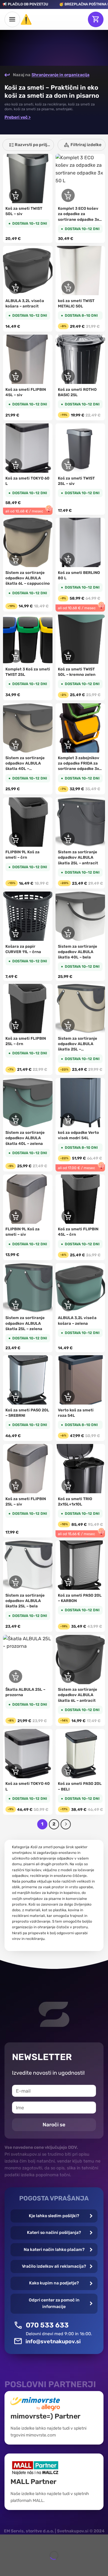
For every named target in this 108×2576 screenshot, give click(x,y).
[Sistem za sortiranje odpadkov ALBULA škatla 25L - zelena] (28, 1288)
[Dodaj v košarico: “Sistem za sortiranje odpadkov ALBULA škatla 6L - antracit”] (68, 1676)
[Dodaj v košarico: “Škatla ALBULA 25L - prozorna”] (16, 1676)
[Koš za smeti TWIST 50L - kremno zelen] (80, 639)
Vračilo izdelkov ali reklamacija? (54, 2266)
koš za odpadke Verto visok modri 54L (78, 1135)
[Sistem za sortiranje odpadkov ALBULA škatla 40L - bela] (80, 916)
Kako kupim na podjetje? (54, 2283)
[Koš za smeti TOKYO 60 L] (28, 448)
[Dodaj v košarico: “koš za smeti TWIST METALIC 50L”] (68, 287)
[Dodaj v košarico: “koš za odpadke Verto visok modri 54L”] (68, 1119)
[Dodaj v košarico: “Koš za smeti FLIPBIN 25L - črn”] (16, 1025)
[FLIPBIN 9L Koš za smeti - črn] (28, 822)
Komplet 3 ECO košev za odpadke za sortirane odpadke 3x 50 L (78, 214)
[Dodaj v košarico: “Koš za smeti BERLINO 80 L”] (68, 559)
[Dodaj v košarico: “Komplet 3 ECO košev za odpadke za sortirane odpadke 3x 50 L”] (68, 195)
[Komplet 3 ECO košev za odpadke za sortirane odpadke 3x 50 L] (80, 179)
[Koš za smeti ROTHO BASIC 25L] (80, 359)
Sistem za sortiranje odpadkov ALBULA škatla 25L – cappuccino (78, 1044)
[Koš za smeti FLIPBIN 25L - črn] (28, 1009)
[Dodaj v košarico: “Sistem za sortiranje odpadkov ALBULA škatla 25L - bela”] (16, 1582)
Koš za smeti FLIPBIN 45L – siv (26, 392)
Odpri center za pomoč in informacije (54, 2303)
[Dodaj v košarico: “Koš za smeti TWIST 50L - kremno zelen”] (68, 656)
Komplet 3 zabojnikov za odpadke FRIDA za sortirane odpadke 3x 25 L (79, 764)
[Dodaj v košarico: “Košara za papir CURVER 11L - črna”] (16, 933)
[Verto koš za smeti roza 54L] (80, 1380)
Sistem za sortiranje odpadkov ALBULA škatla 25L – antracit (78, 857)
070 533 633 (47, 2325)
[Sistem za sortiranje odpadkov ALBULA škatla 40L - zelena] (28, 1103)
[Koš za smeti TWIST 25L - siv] (80, 448)
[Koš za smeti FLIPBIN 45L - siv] (28, 359)
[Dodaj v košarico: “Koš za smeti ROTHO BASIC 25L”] (68, 376)
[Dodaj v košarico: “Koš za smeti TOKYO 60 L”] (16, 465)
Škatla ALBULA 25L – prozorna (25, 1692)
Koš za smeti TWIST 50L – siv (24, 211)
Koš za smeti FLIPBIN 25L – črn (26, 1041)
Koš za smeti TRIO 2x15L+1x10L (75, 1501)
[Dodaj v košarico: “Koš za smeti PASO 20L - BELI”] (68, 1771)
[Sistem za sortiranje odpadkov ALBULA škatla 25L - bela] (28, 1565)
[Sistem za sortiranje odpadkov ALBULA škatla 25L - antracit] (80, 822)
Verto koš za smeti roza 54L (76, 1413)
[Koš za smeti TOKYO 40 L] (28, 1754)
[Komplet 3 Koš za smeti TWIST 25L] (28, 639)
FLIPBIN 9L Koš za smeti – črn (22, 855)
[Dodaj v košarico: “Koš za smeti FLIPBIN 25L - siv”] (16, 1485)
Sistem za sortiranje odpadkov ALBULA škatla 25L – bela (25, 1601)
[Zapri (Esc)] (6, 2540)
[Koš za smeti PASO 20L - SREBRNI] (28, 1380)
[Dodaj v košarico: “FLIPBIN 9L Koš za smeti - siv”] (16, 1216)
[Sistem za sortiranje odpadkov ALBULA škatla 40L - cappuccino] (28, 728)
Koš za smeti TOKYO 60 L (27, 481)
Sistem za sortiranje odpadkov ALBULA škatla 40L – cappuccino (25, 764)
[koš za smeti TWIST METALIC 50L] (80, 271)
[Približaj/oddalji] (22, 2540)
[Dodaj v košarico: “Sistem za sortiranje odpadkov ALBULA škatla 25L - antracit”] (68, 839)
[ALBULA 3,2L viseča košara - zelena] (80, 1288)
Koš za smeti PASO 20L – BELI (80, 1786)
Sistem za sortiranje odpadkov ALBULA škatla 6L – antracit (78, 1695)
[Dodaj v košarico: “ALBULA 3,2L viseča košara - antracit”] (16, 287)
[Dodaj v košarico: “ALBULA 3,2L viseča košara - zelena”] (68, 1305)
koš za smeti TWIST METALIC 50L (76, 303)
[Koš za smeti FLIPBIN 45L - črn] (80, 1199)
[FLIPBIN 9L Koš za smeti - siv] (28, 1199)
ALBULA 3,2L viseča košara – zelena (77, 1320)
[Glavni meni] (12, 19)
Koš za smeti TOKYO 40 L (28, 1786)
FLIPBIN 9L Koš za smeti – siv (22, 1232)
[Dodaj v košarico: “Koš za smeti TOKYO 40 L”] (16, 1771)
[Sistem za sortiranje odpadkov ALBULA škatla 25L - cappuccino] (80, 1009)
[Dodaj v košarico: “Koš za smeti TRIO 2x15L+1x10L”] (68, 1485)
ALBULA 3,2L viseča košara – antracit (25, 303)
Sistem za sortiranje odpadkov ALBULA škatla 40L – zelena (25, 1138)
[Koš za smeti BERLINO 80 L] (80, 542)
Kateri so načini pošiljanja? (54, 2233)
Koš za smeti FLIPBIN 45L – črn (78, 1232)
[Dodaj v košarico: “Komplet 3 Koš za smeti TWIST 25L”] (16, 656)
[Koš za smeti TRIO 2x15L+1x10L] (80, 1469)
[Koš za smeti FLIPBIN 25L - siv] (28, 1469)
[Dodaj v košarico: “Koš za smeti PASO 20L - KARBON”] (68, 1582)
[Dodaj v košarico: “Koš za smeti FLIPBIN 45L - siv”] (16, 376)
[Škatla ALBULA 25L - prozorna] (28, 1660)
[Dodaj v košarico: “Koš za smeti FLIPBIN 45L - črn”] (68, 1216)
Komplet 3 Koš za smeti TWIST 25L (28, 672)
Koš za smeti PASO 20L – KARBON (80, 1598)
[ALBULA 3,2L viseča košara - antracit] (28, 271)
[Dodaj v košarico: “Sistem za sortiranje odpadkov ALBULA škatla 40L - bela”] (68, 933)
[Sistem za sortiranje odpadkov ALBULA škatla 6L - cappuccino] (28, 542)
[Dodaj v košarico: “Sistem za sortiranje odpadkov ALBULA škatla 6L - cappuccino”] (16, 559)
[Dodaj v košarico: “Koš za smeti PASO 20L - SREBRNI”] (16, 1397)
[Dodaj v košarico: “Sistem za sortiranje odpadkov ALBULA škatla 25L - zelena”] (16, 1305)
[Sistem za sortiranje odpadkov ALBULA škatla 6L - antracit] (80, 1660)
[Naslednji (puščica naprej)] (22, 2566)
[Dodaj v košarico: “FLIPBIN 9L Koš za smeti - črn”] (16, 839)
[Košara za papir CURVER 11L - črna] (28, 916)
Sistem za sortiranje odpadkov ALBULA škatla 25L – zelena (25, 1323)
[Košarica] (96, 19)
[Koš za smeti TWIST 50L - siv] (28, 179)
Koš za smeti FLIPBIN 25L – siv (26, 1501)
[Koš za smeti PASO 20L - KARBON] (80, 1565)
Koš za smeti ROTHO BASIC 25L (77, 392)
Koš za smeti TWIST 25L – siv (76, 481)
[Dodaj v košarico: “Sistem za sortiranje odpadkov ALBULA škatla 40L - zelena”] (16, 1119)
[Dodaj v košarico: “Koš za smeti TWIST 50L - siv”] (16, 195)
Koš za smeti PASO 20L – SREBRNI (27, 1413)
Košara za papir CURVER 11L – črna (23, 949)
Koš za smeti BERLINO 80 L (79, 575)
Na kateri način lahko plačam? (54, 2250)
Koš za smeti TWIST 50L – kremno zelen (77, 672)
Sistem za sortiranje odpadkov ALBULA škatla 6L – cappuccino (28, 578)
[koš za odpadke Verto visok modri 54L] (80, 1103)
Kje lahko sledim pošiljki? (54, 2216)
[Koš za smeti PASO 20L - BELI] (80, 1754)
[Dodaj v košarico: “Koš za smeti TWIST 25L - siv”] (68, 465)
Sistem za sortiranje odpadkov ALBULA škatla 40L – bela (78, 952)
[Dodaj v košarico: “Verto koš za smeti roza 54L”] (68, 1397)
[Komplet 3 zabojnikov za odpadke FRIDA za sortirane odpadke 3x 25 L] (80, 728)
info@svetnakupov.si (53, 2341)
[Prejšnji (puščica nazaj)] (6, 2566)
